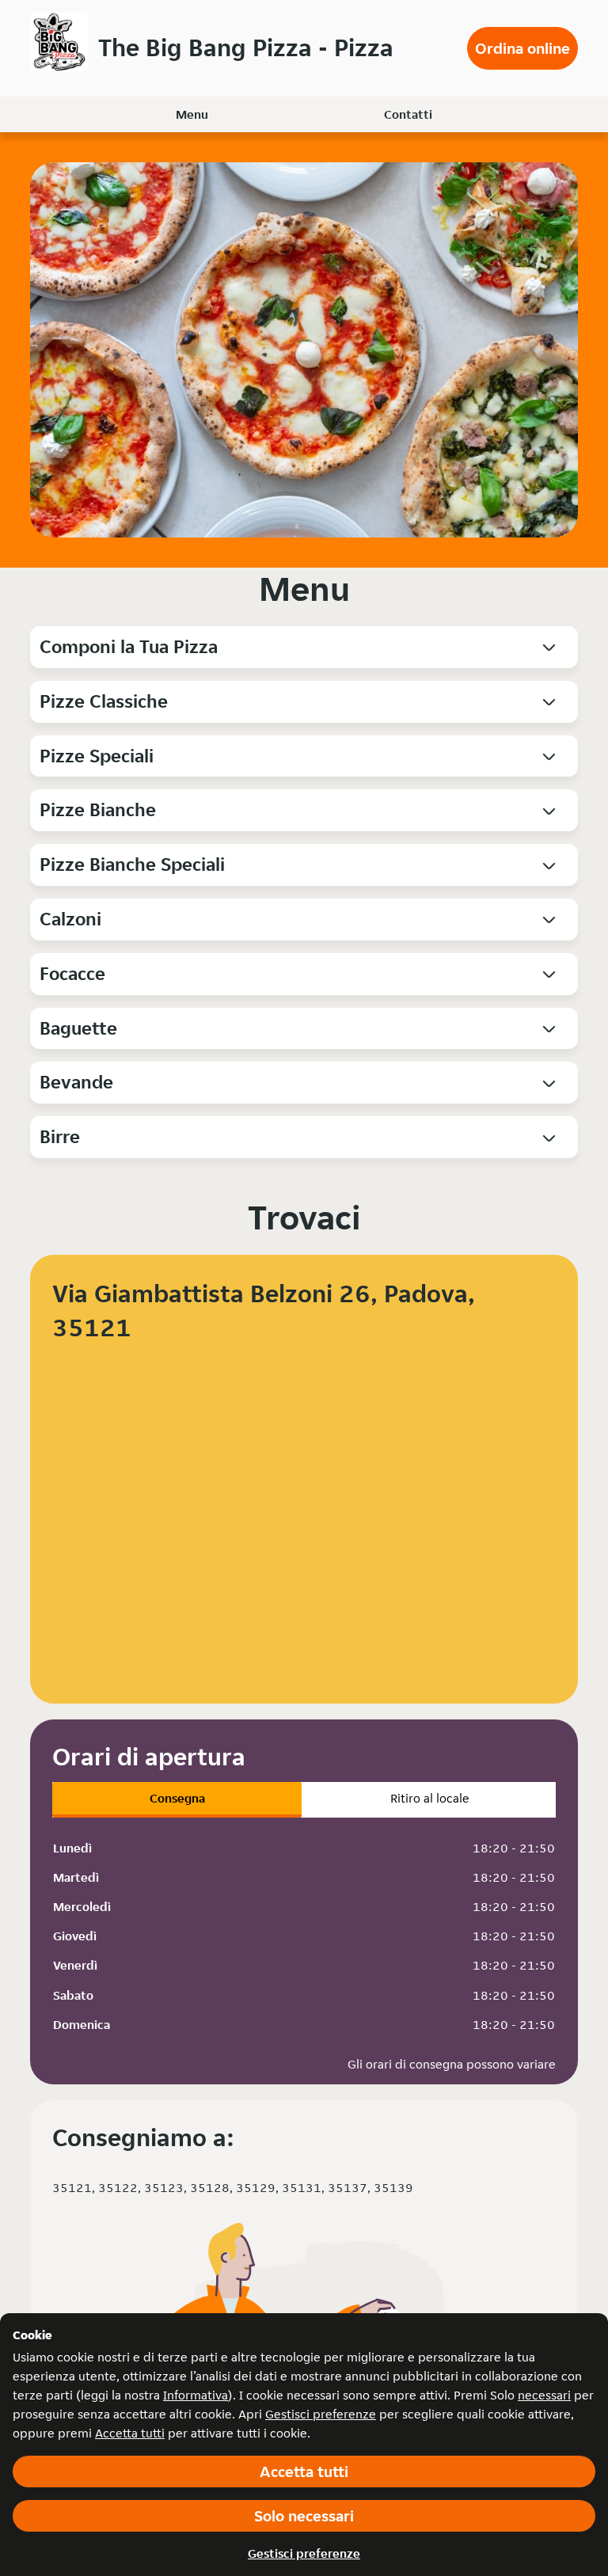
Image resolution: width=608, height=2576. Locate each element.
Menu (192, 114)
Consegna (177, 1798)
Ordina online (522, 48)
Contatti (408, 114)
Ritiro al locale (430, 1798)
